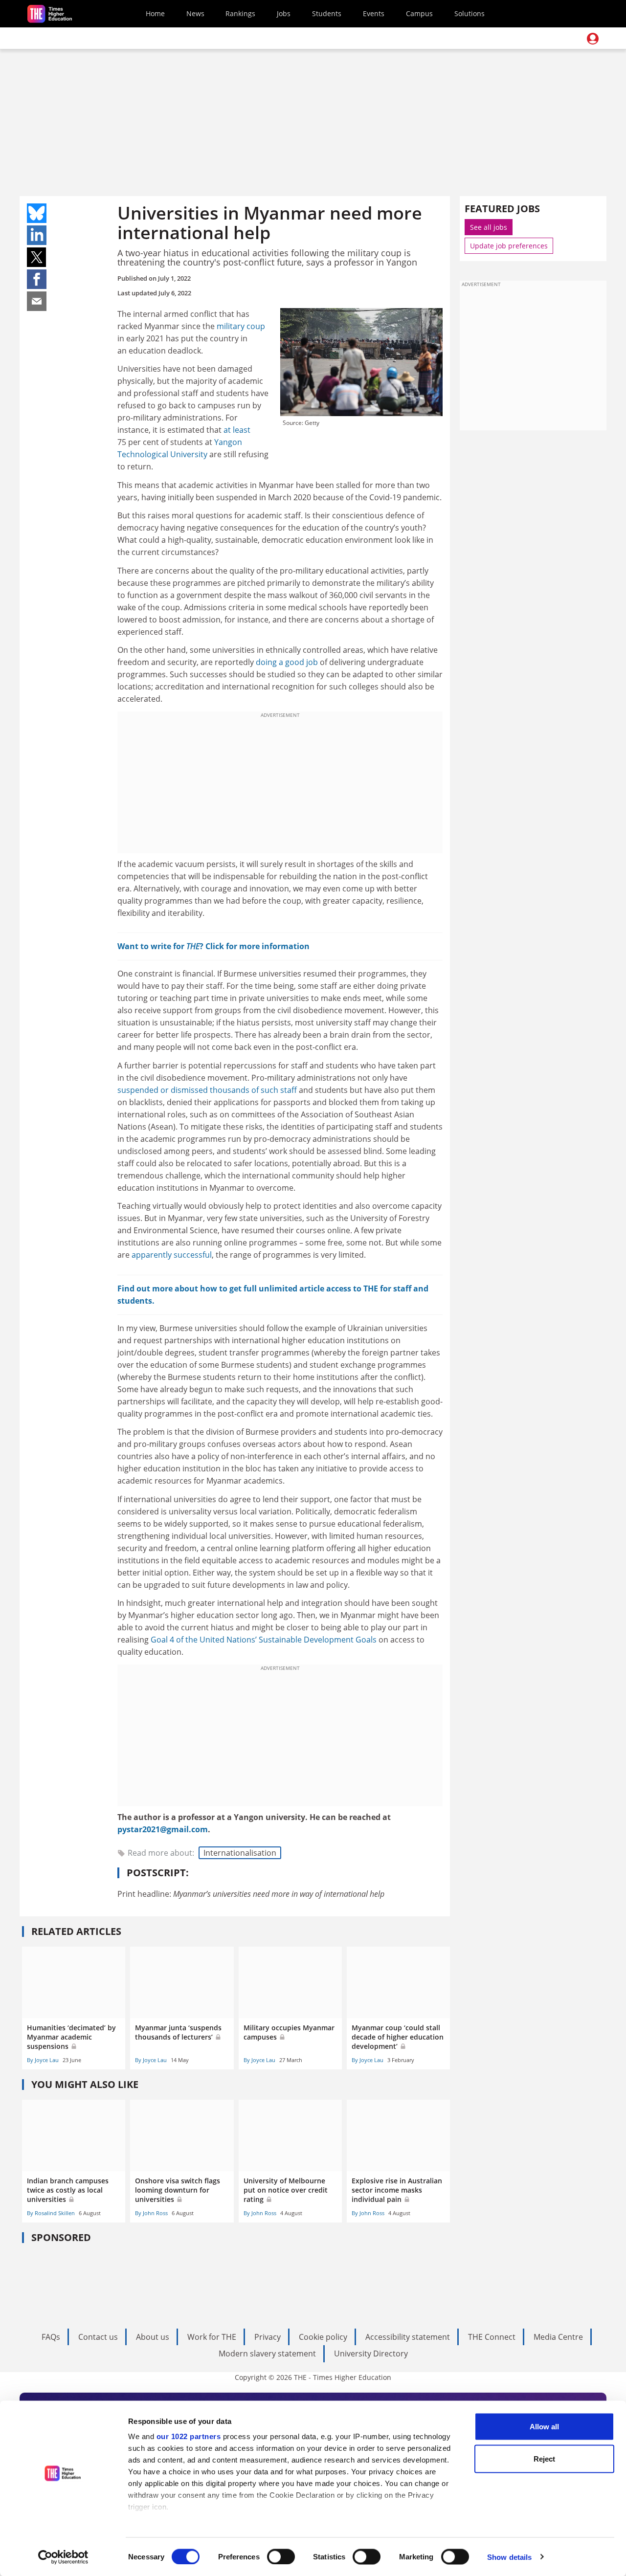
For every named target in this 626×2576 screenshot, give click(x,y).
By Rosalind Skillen (51, 2213)
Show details (509, 2557)
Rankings (240, 13)
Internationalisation (240, 1853)
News (195, 13)
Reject (544, 2458)
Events (374, 13)
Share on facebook (37, 279)
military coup (241, 326)
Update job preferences (509, 246)
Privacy (268, 2337)
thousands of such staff (253, 1090)
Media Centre (558, 2337)
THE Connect (492, 2337)
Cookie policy (323, 2337)
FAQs (51, 2337)
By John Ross (151, 2213)
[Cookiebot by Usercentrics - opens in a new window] (63, 2557)
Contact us (98, 2337)
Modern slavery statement (267, 2354)
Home (155, 13)
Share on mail (37, 301)
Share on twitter (37, 257)
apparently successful (172, 1255)
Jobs (284, 13)
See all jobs (489, 227)
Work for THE (212, 2337)
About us (153, 2337)
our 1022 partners (189, 2436)
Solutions (469, 13)
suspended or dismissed (163, 1090)
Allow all (544, 2427)
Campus (419, 13)
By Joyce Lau (43, 2060)
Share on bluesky (37, 213)
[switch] (281, 2556)
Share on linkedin (37, 235)
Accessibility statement (408, 2337)
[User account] (593, 39)
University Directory (371, 2354)
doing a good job (287, 662)
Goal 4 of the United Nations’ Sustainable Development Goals (264, 1640)
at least (237, 430)
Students (327, 13)
